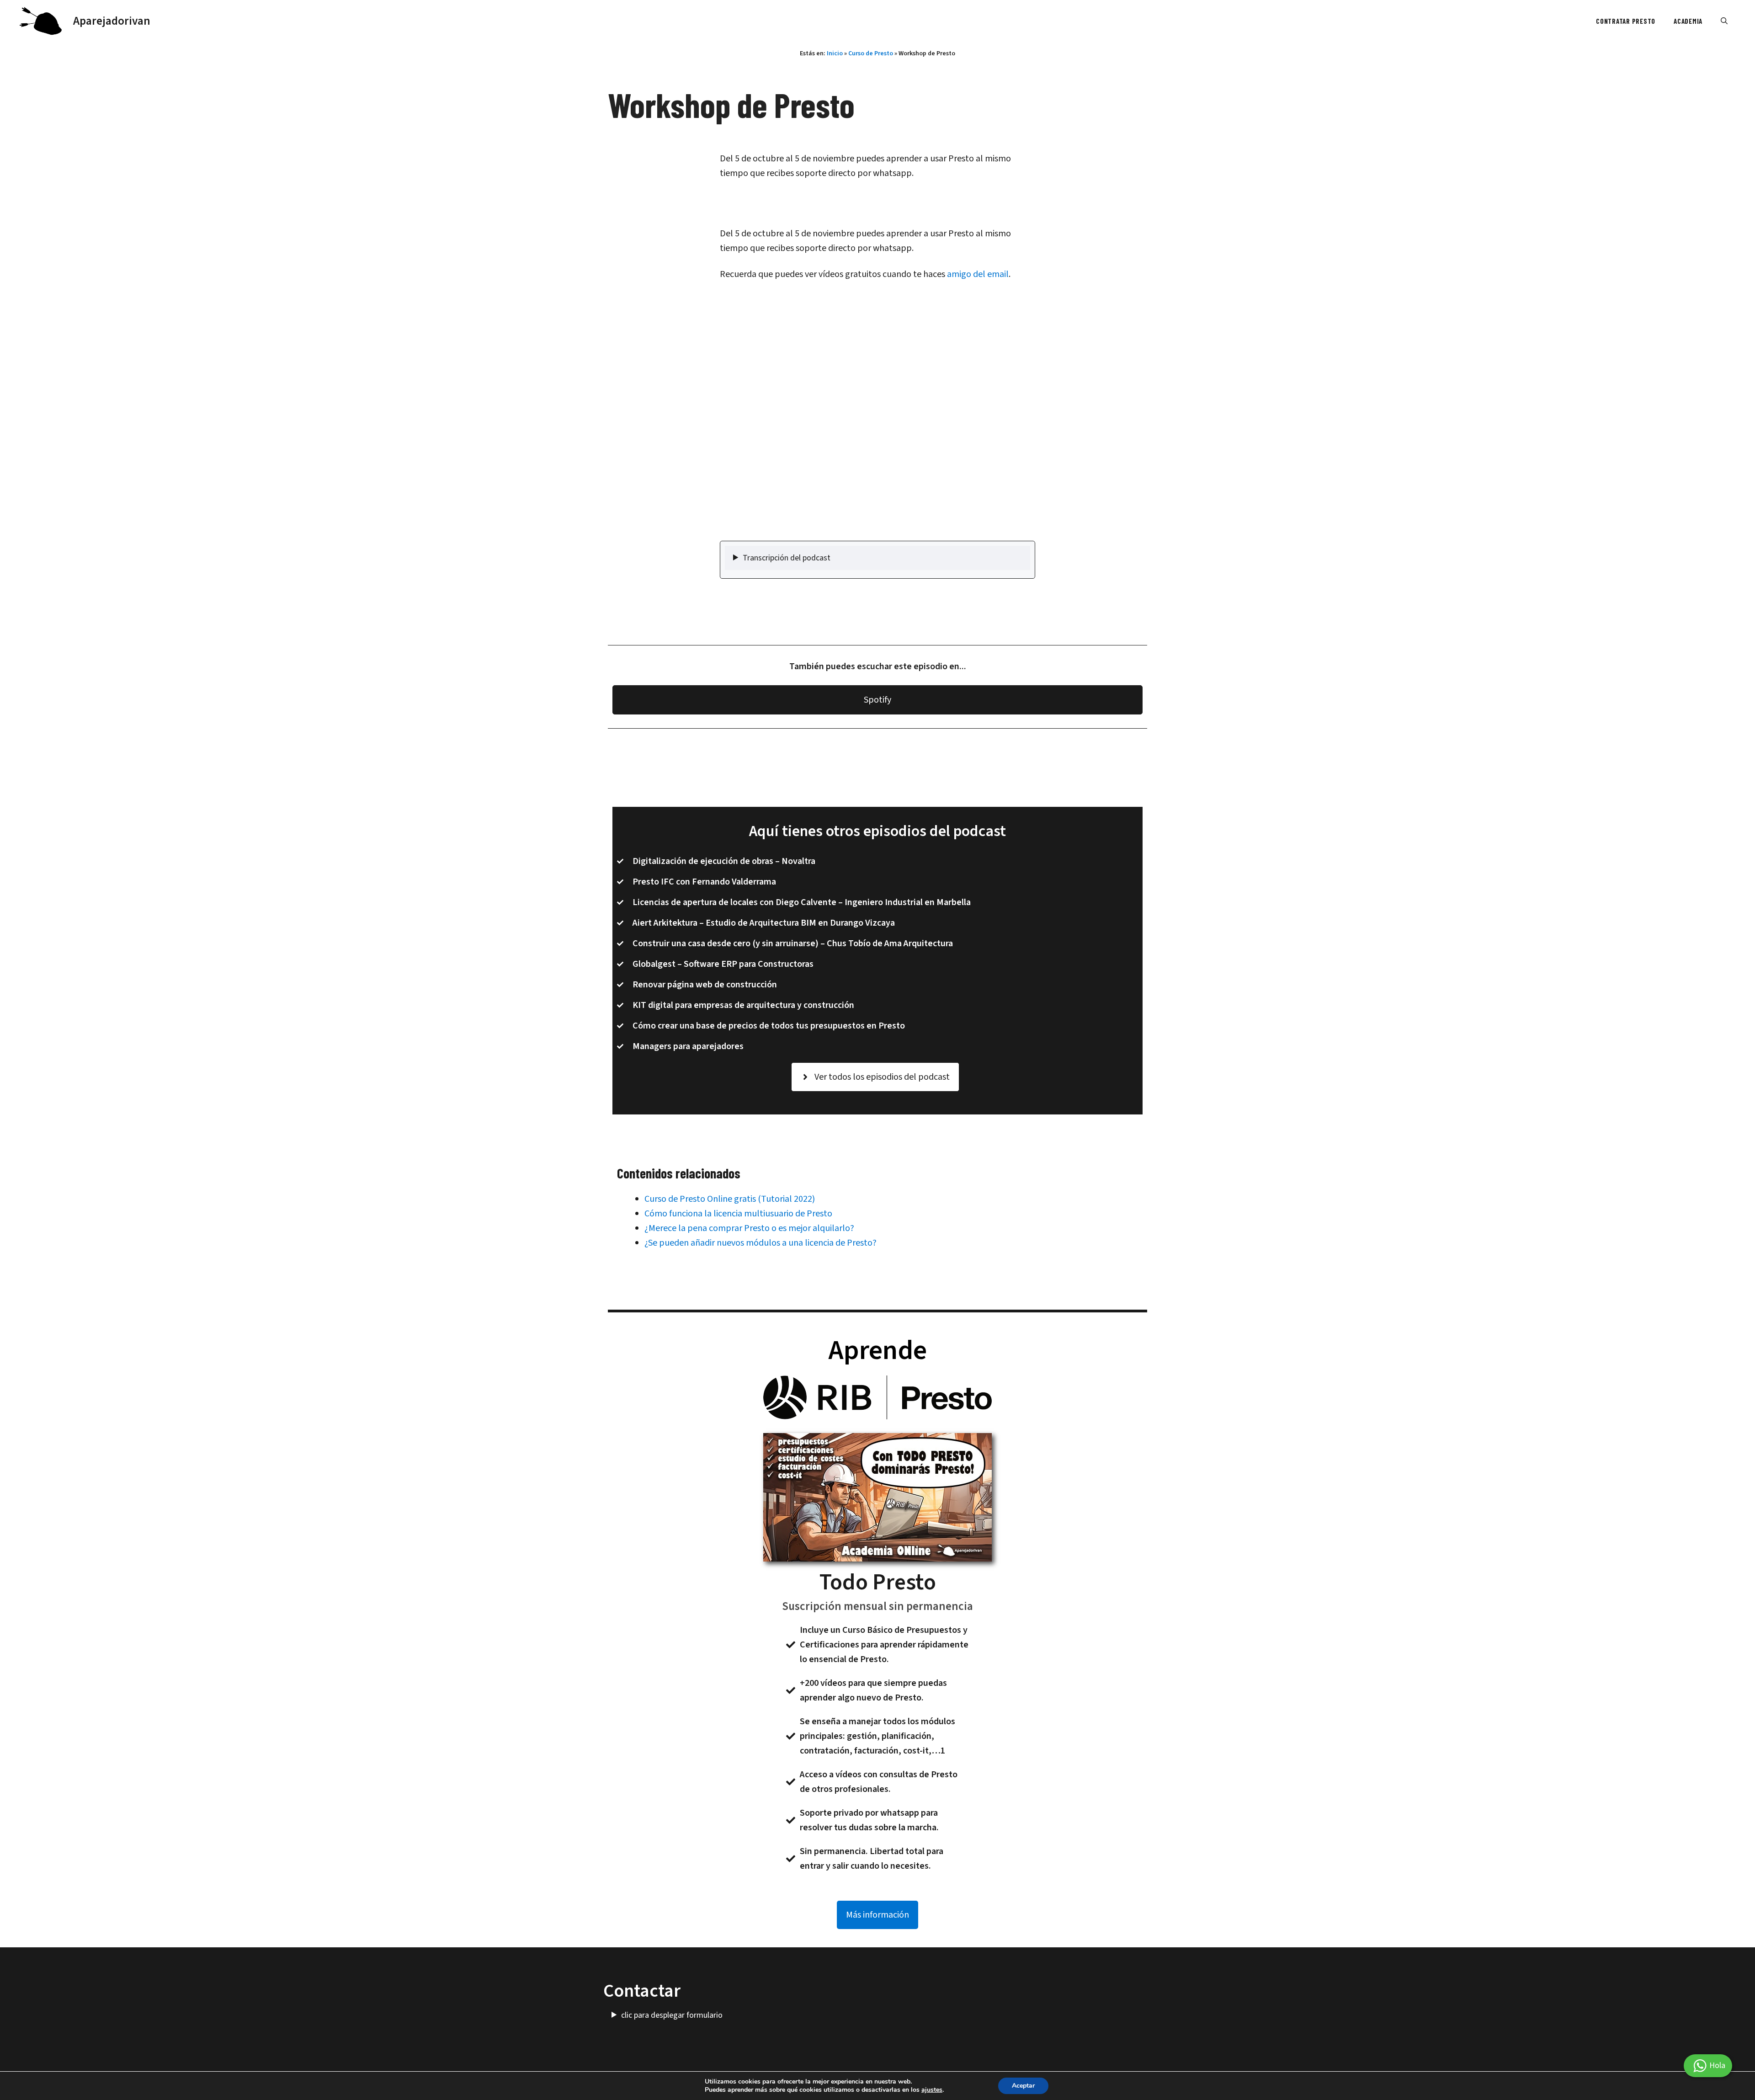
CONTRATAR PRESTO (1626, 21)
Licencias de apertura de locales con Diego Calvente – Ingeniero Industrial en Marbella (802, 902)
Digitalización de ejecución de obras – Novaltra (724, 861)
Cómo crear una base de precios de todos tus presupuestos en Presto (769, 1026)
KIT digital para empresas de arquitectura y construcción (743, 1005)
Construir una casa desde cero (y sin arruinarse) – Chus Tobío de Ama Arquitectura (793, 943)
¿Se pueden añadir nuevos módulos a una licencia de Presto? (760, 1243)
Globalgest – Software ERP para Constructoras (723, 964)
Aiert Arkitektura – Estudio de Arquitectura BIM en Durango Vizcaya (764, 923)
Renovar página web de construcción (705, 985)
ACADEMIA (1688, 21)
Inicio (835, 53)
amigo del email (978, 274)
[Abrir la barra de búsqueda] (1724, 21)
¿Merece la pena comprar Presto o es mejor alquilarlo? (749, 1228)
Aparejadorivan (112, 21)
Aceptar (1023, 2086)
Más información (877, 1915)
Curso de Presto (871, 53)
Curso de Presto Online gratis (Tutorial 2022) (730, 1199)
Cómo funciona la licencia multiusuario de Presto (738, 1214)
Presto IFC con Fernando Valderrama (704, 882)
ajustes (932, 2090)
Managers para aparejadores (688, 1046)
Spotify (877, 700)
